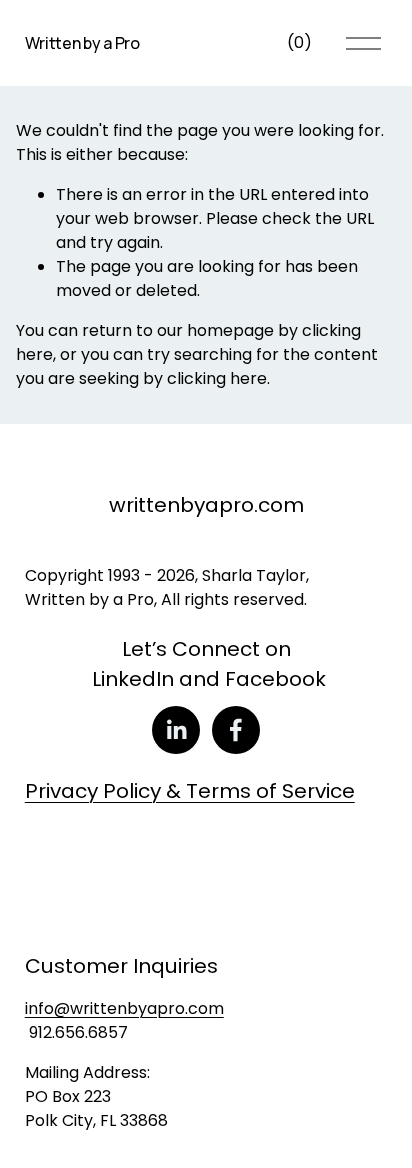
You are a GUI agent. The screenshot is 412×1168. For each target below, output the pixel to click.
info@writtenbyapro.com (124, 1008)
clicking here (217, 378)
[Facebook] (236, 730)
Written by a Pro (82, 43)
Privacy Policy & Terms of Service (190, 791)
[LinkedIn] (176, 730)
